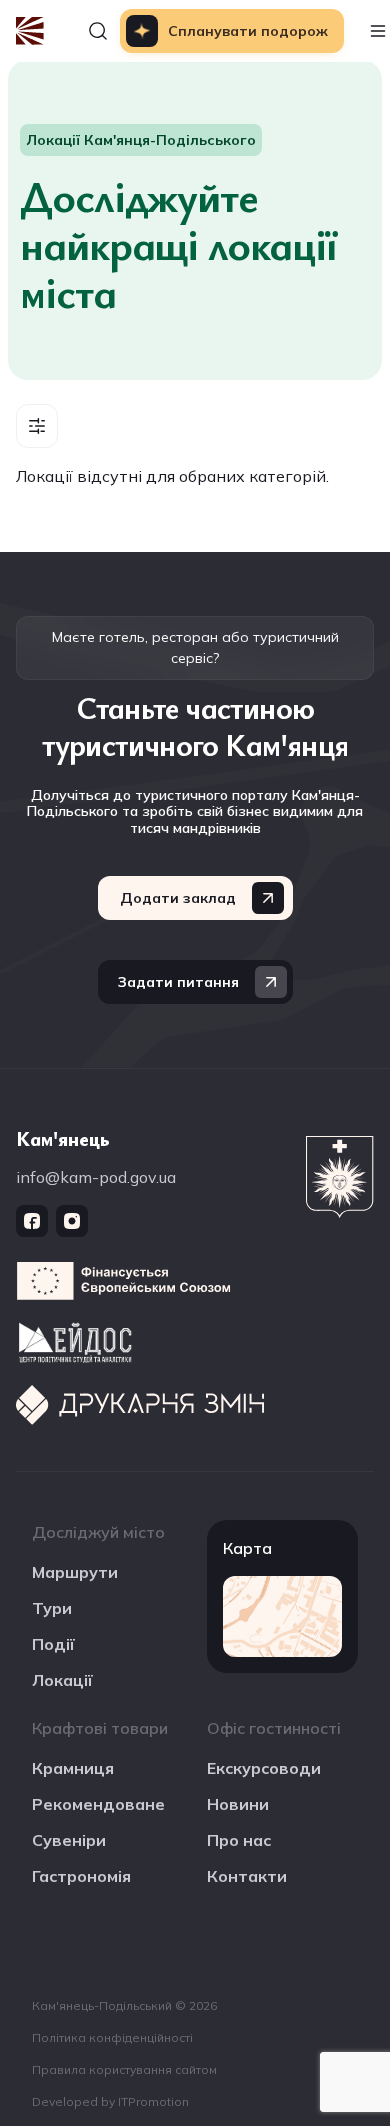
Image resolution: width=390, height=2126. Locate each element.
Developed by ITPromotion (110, 2101)
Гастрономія (81, 1876)
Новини (238, 1804)
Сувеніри (69, 1840)
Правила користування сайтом (124, 2069)
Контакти (247, 1876)
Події (53, 1644)
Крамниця (73, 1768)
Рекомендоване (98, 1804)
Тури (52, 1608)
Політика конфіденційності (112, 2037)
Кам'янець (63, 1138)
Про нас (239, 1840)
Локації (62, 1680)
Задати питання (178, 982)
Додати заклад (178, 898)
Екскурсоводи (264, 1768)
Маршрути (75, 1572)
